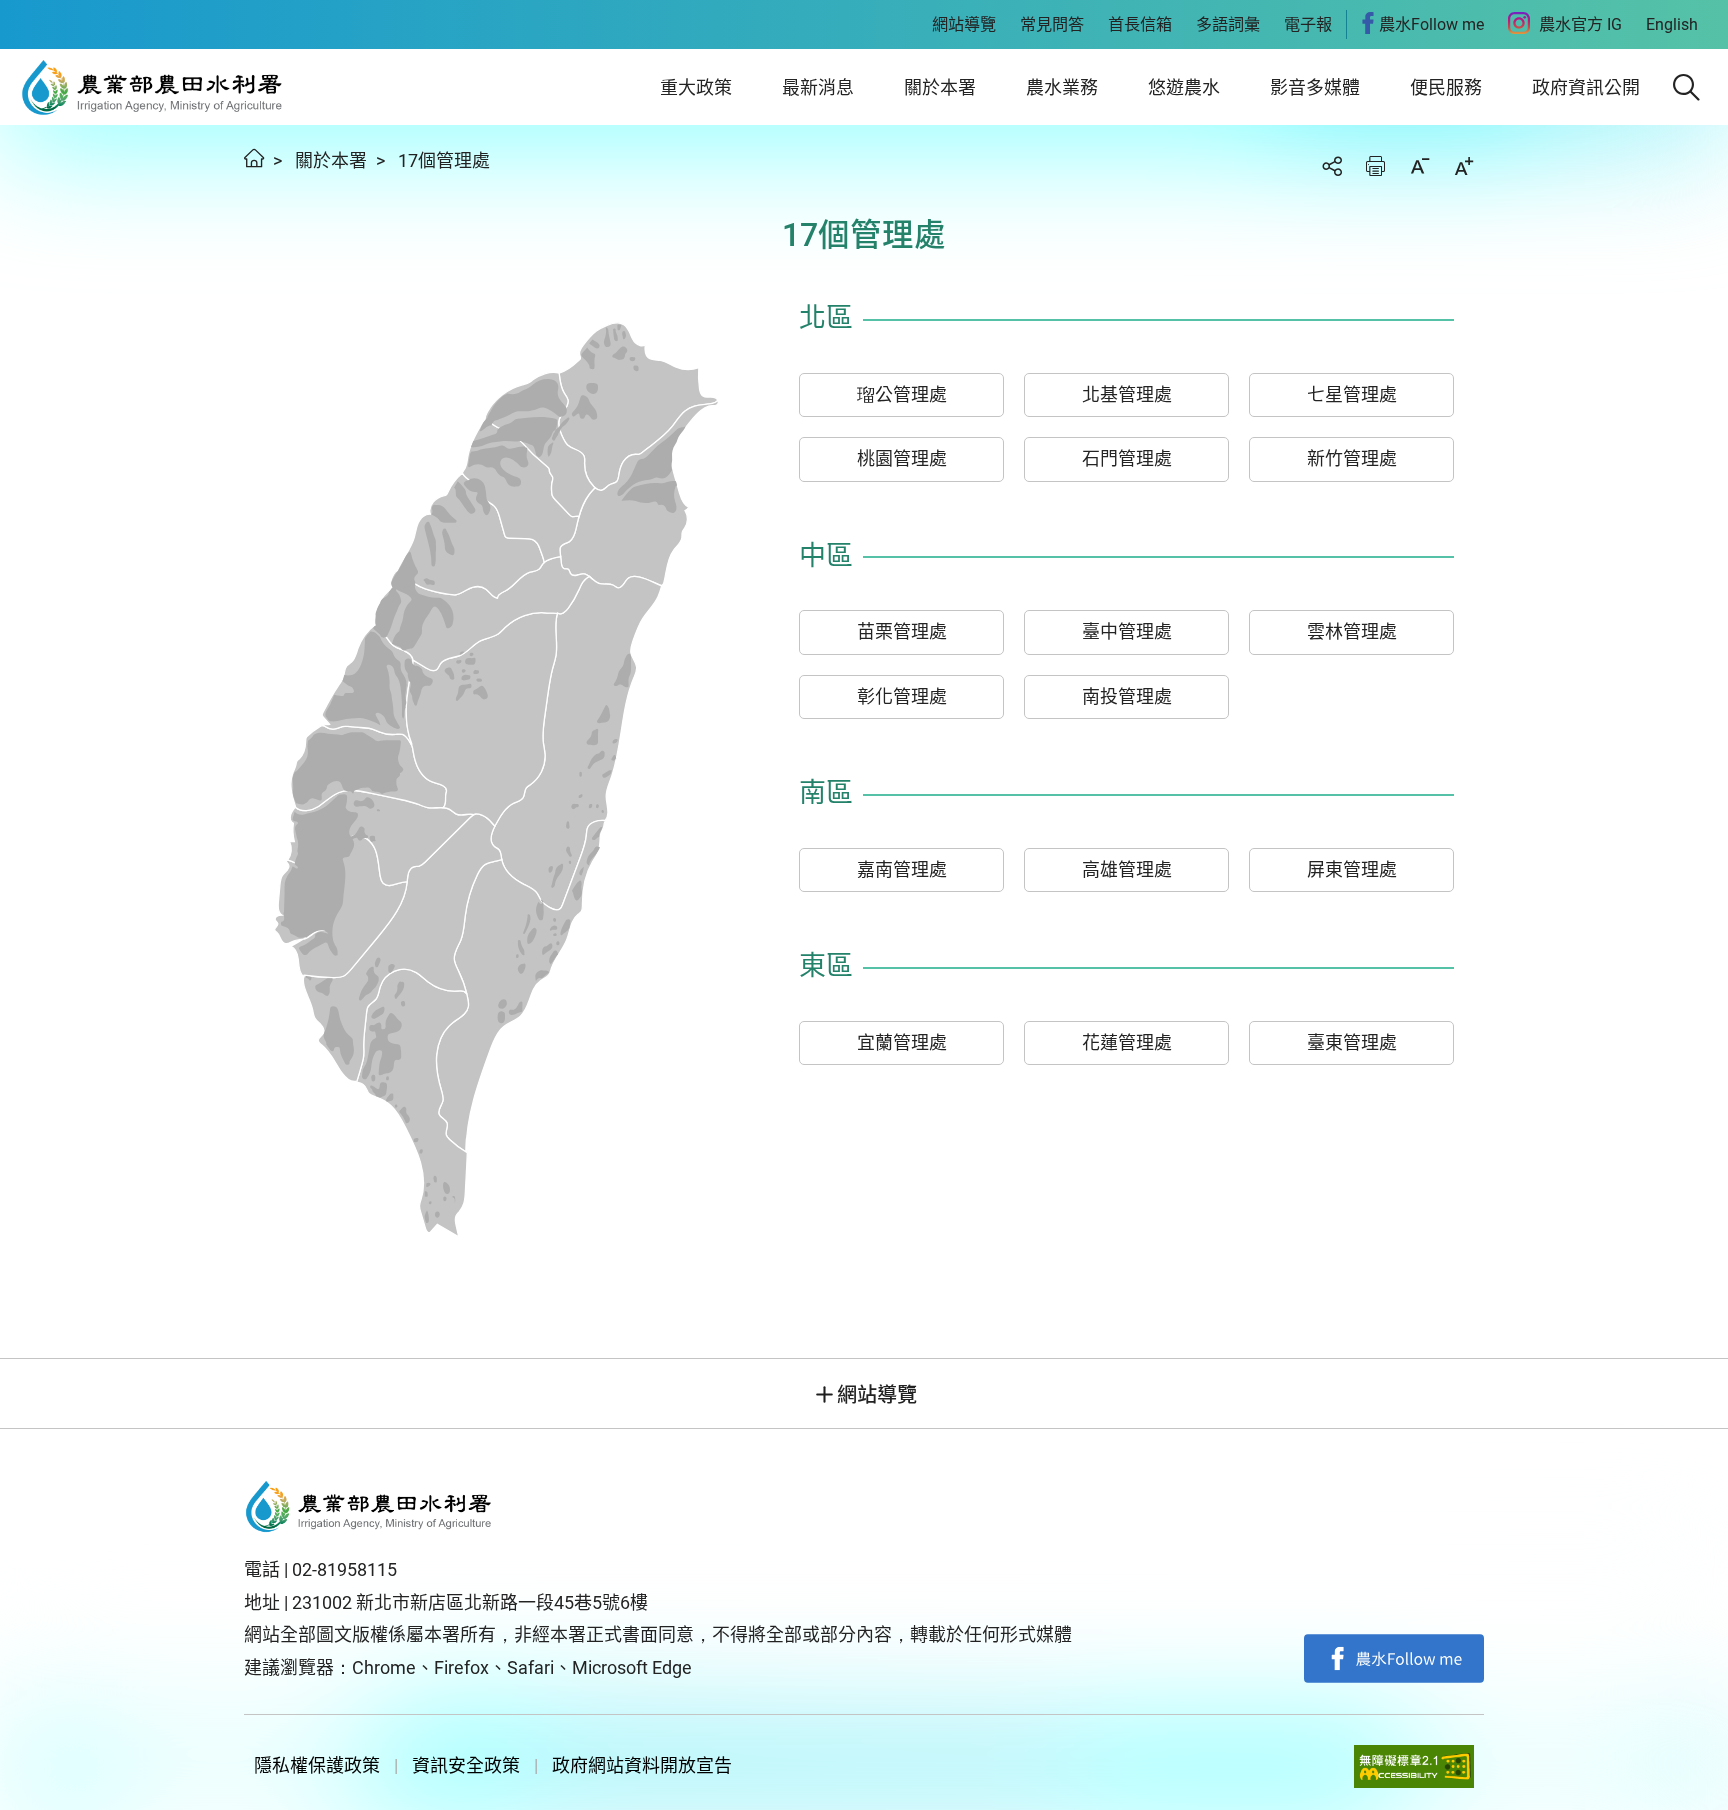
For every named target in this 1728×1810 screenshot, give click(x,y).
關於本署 (940, 87)
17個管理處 (444, 160)
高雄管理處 (1127, 869)
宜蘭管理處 (902, 1042)
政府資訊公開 (1586, 87)
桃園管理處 (902, 458)
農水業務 (1062, 87)
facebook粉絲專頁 (1394, 1659)
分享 (1332, 166)
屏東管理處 (1352, 869)
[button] (1686, 87)
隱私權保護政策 (317, 1765)
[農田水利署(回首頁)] (369, 1507)
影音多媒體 (1315, 87)
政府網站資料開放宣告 (642, 1765)
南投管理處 (1127, 696)
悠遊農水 (1184, 87)
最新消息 (818, 87)
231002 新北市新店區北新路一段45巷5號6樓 (470, 1602)
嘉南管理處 (902, 869)
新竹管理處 (1352, 458)
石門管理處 (1127, 458)
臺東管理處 (1352, 1042)
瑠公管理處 (902, 394)
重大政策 (696, 87)
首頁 (254, 158)
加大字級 (1464, 166)
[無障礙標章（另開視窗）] (1414, 1766)
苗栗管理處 (902, 631)
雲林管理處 (1352, 631)
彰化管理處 (902, 696)
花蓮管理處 (1127, 1042)
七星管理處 (1352, 394)
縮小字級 (1420, 166)
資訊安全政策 (466, 1765)
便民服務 (1446, 87)
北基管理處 (1127, 394)
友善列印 (1376, 166)
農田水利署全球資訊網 (152, 87)
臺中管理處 (1127, 631)
